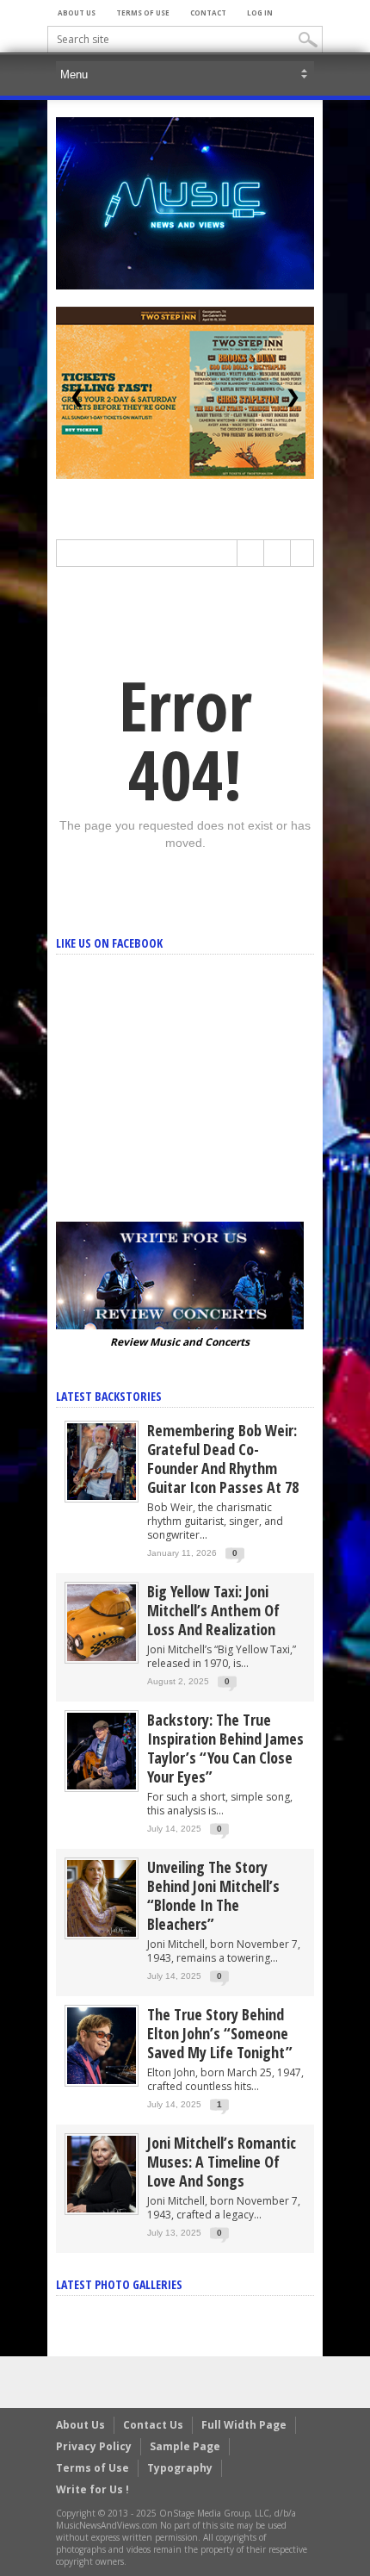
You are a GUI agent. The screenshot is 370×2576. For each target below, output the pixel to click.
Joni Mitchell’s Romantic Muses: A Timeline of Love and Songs (222, 2162)
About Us (77, 12)
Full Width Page (244, 2425)
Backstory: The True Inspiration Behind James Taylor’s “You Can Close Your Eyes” (225, 1748)
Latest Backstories (109, 1396)
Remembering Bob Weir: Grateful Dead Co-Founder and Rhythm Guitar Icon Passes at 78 (223, 1459)
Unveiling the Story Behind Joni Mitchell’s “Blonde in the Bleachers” (213, 1895)
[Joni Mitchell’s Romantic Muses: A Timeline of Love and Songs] (102, 2173)
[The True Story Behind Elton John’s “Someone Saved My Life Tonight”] (102, 2045)
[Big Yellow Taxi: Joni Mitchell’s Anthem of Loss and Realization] (102, 1622)
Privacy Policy (94, 2446)
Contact (208, 12)
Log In (260, 12)
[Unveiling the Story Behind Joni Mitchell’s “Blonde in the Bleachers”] (102, 1898)
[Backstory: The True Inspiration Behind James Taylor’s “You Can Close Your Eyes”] (102, 1750)
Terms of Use (143, 12)
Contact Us (153, 2425)
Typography (180, 2468)
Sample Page (185, 2446)
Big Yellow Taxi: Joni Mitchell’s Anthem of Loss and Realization (213, 1610)
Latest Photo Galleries (119, 2284)
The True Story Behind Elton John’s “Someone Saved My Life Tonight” (220, 2033)
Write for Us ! (92, 2489)
